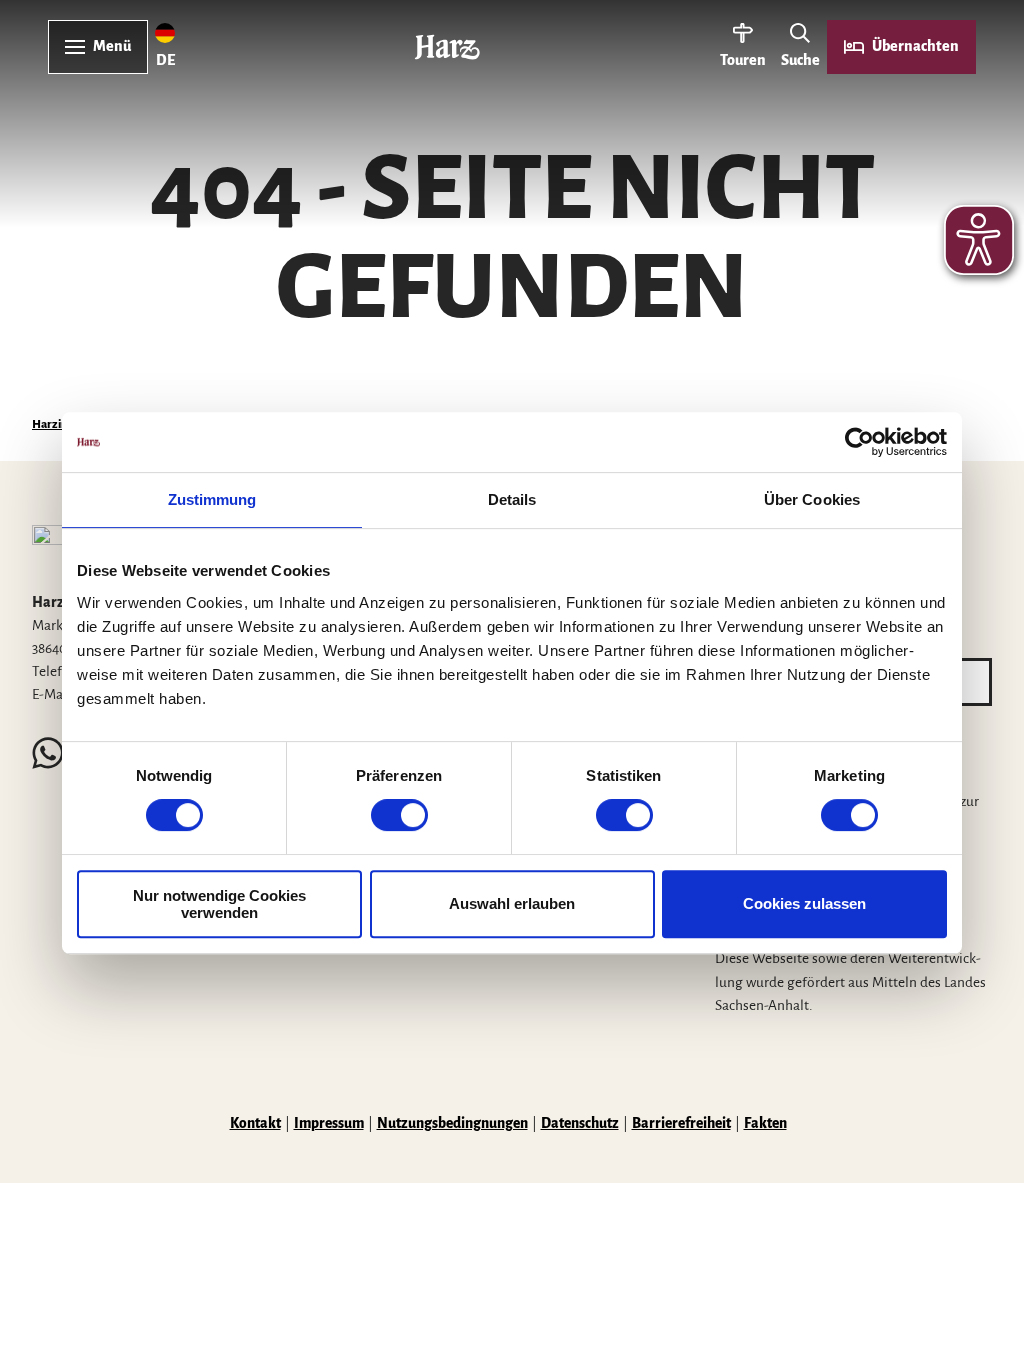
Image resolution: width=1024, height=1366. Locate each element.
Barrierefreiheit (681, 1123)
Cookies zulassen (804, 903)
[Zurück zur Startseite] (447, 47)
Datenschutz (580, 1123)
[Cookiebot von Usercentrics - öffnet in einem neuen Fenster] (859, 442)
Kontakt (255, 1123)
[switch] (399, 815)
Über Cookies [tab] (812, 499)
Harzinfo (55, 424)
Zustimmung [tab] (212, 499)
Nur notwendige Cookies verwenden (219, 904)
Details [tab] (512, 499)
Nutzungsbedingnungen (452, 1123)
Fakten (765, 1123)
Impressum (329, 1123)
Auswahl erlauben (512, 903)
